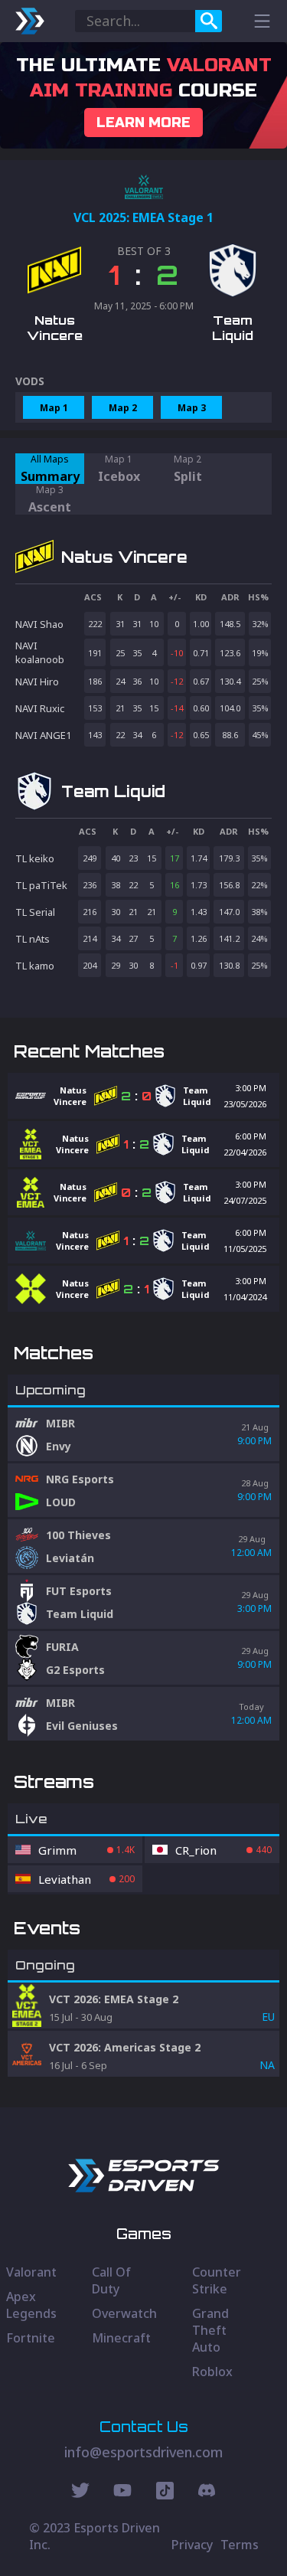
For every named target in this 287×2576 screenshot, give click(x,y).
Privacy (192, 2545)
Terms (240, 2545)
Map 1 (54, 408)
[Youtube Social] (122, 2493)
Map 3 (192, 408)
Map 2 (123, 408)
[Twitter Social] (80, 2493)
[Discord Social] (165, 2493)
